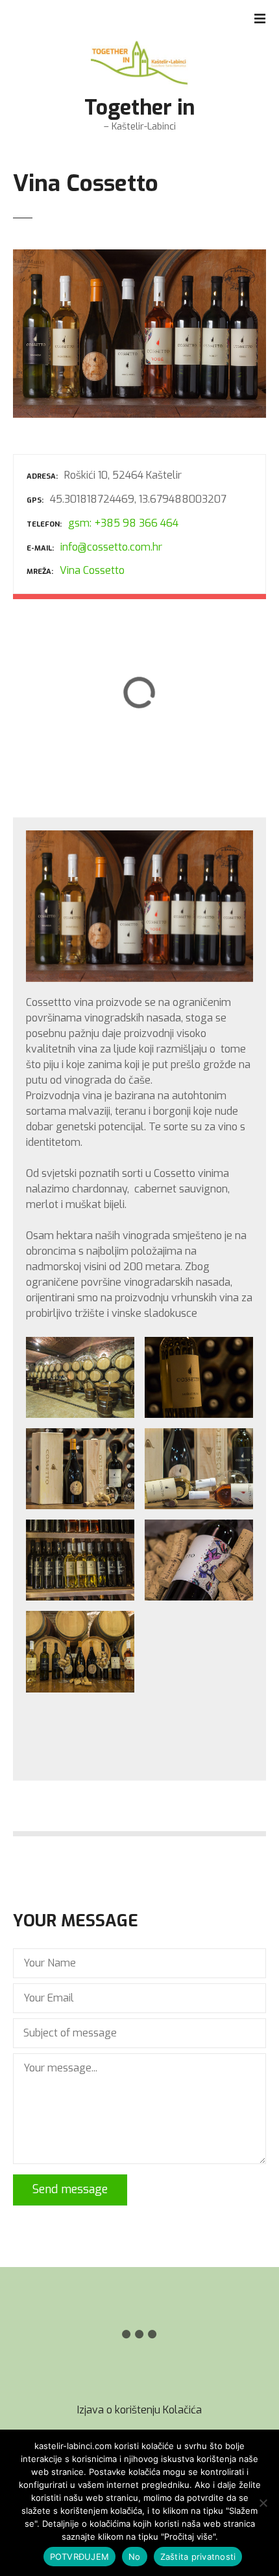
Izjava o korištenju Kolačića (139, 2410)
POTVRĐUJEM (80, 2557)
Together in (139, 108)
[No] (263, 2503)
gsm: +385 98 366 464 (123, 523)
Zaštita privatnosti (198, 2557)
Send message (70, 2189)
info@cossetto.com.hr (111, 547)
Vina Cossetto (92, 570)
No (135, 2557)
